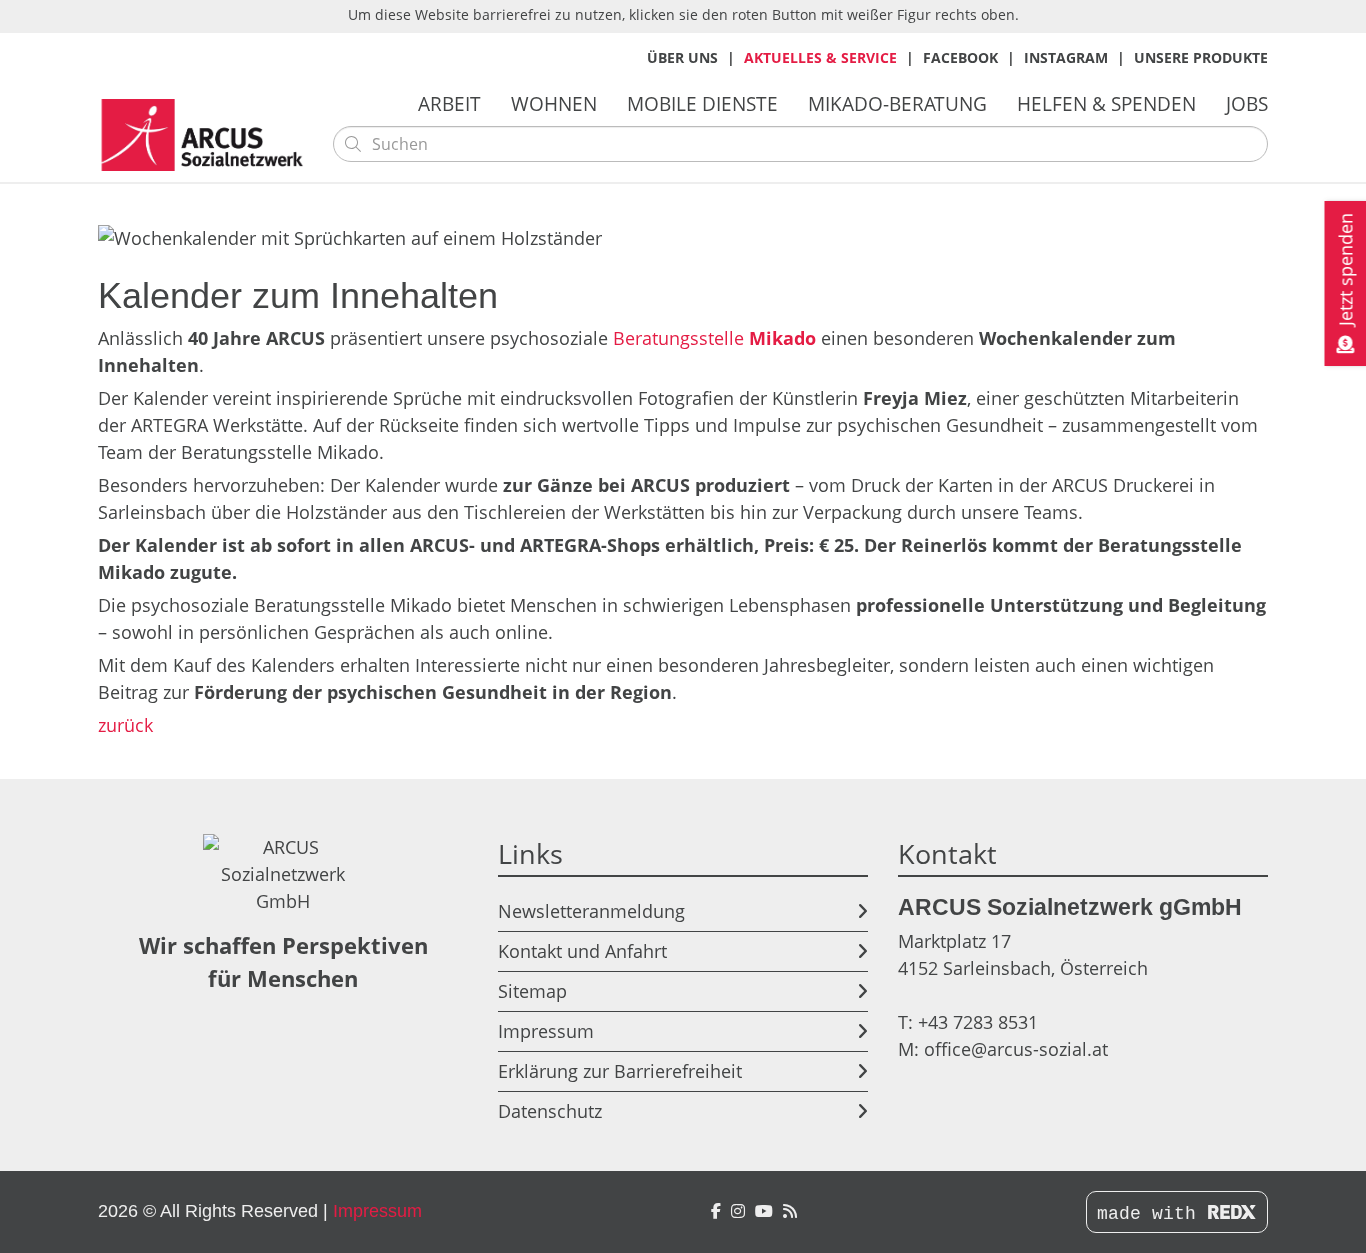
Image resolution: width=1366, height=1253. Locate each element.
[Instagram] (738, 1211)
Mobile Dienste (702, 103)
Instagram (1066, 57)
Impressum (546, 1031)
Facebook (960, 57)
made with (1152, 1214)
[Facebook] (716, 1211)
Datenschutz (550, 1111)
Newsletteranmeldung (591, 911)
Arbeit (449, 103)
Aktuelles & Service (820, 57)
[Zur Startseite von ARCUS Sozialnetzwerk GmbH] (208, 135)
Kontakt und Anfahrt (582, 951)
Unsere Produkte (1201, 57)
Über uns (682, 57)
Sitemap (532, 991)
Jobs (1247, 103)
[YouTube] (764, 1211)
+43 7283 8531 (978, 1022)
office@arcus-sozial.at (1016, 1049)
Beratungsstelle (714, 338)
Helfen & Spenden (1106, 103)
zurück (125, 725)
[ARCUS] (790, 1211)
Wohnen (554, 103)
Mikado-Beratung (897, 103)
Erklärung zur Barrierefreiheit (620, 1071)
